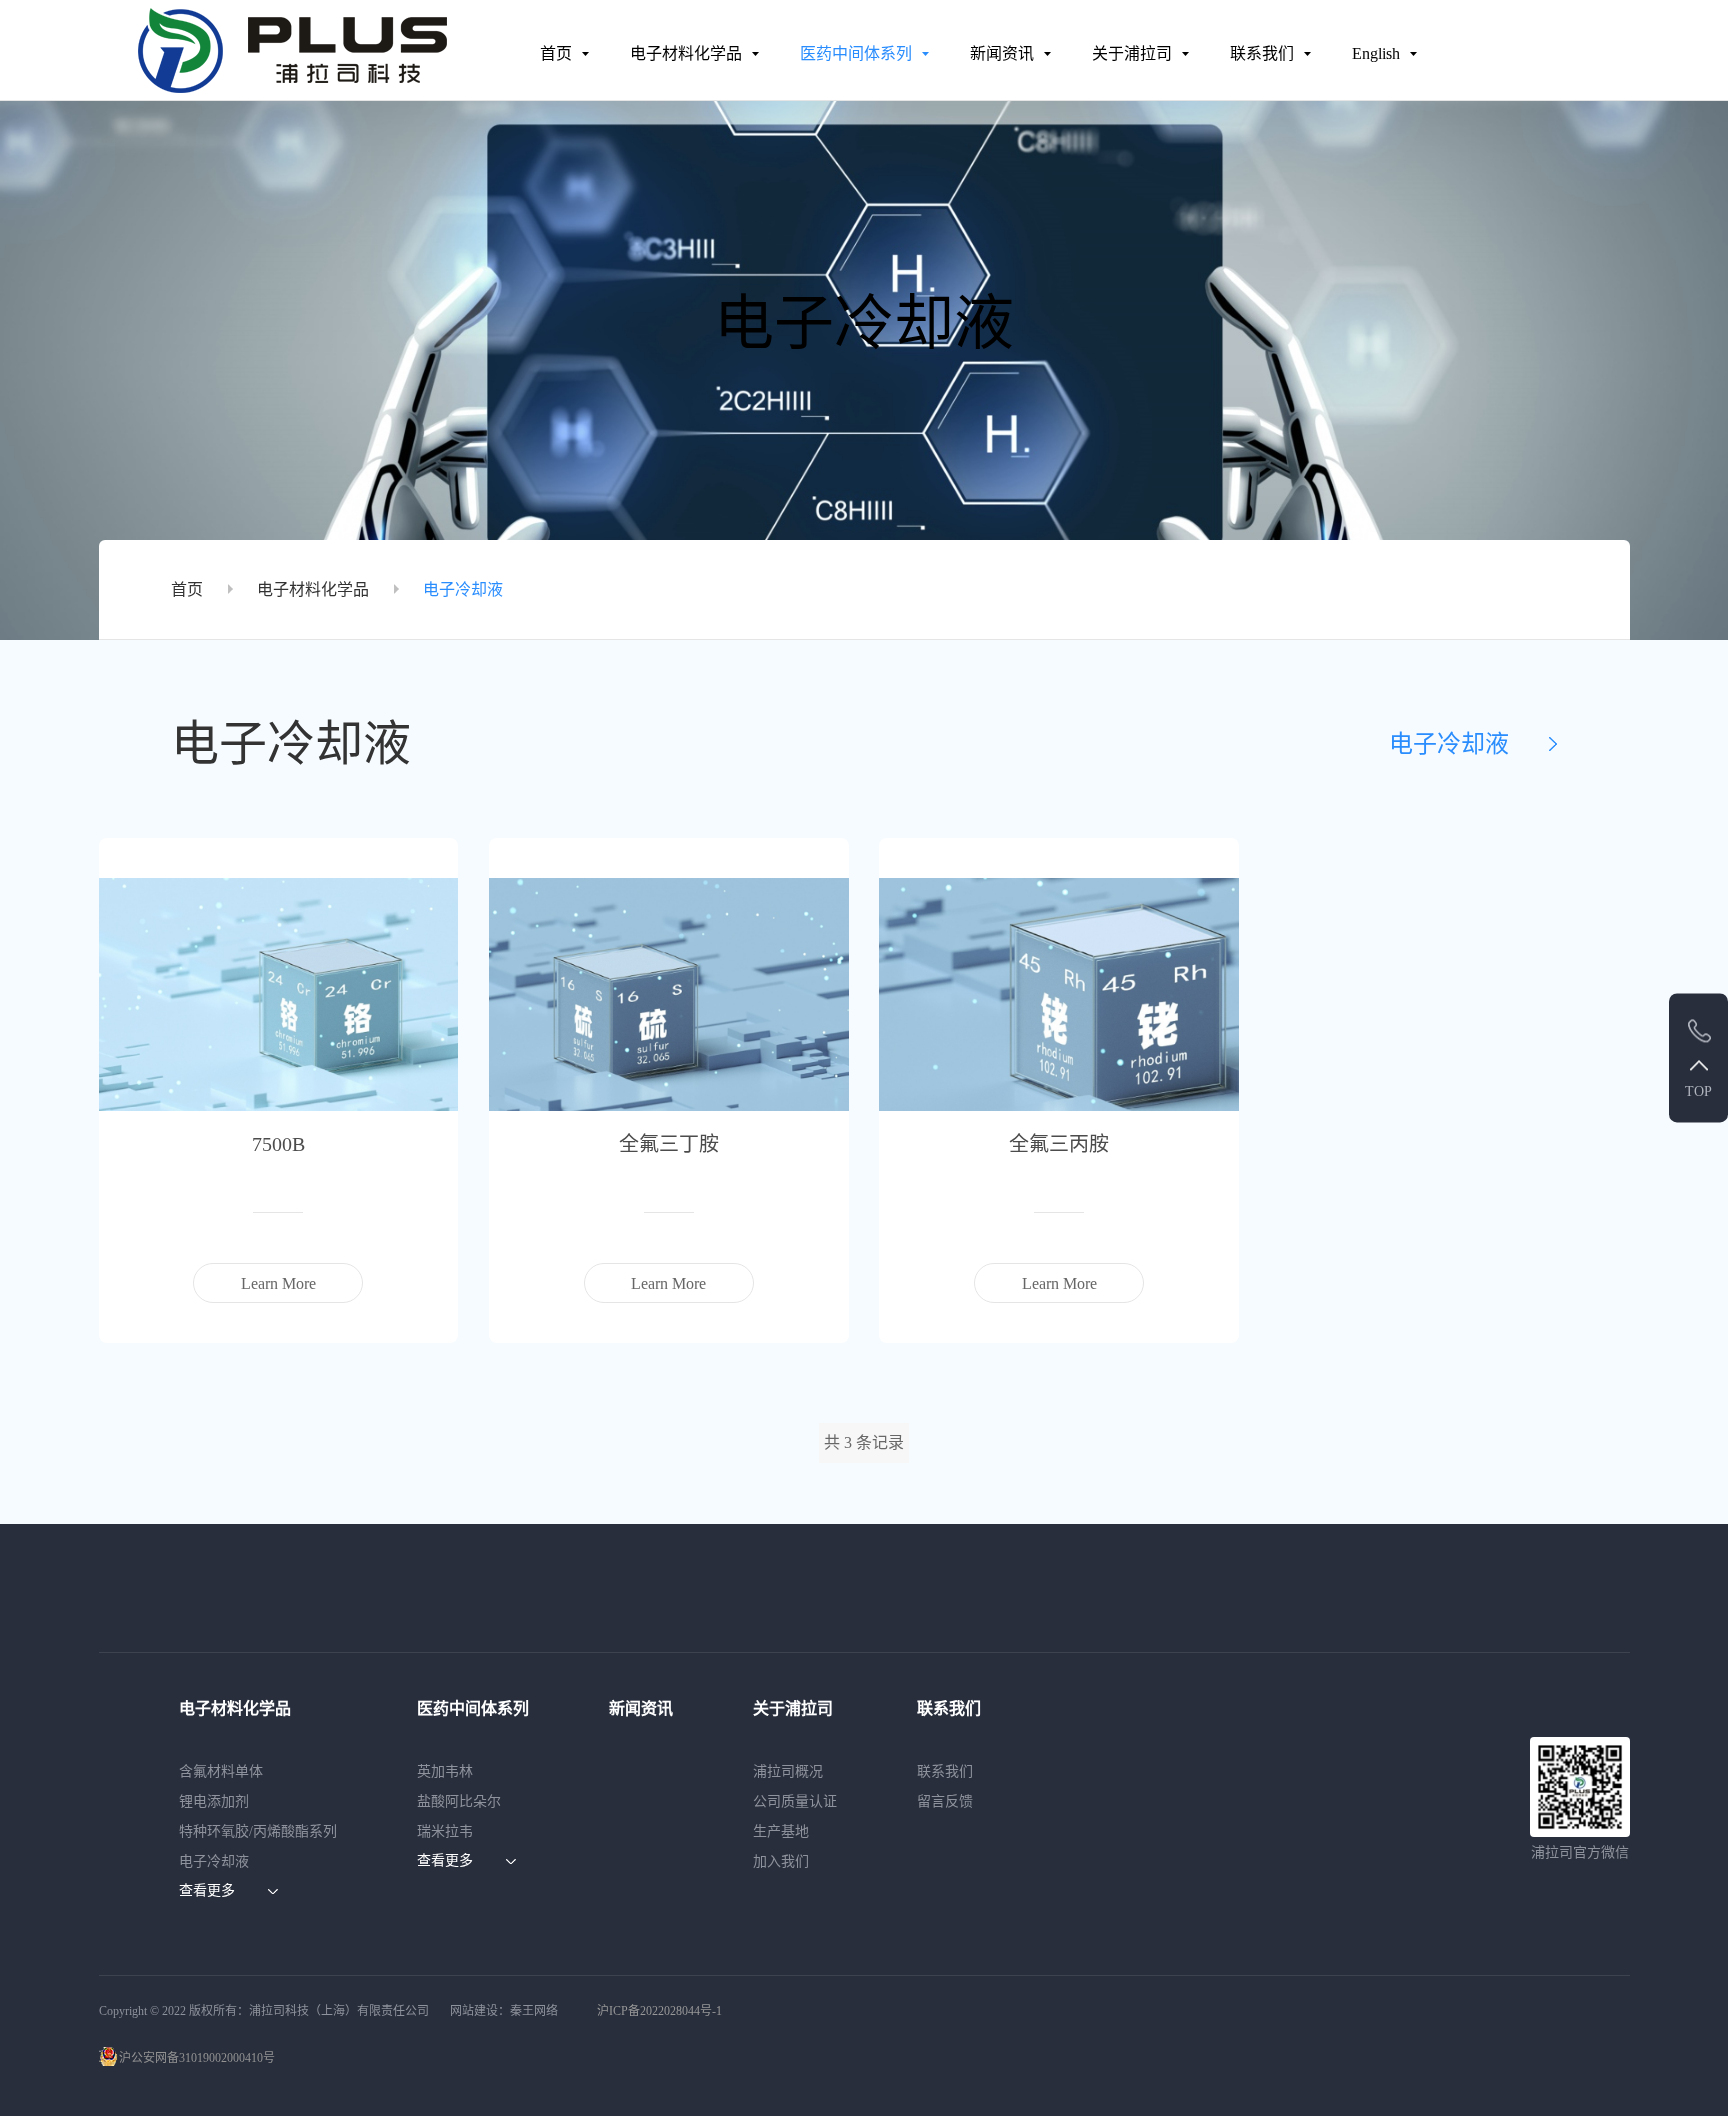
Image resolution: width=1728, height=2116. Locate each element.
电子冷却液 (463, 589)
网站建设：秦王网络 (504, 2011)
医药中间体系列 (856, 53)
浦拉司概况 (788, 1771)
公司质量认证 (795, 1801)
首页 (556, 53)
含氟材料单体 (221, 1771)
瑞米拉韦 (445, 1831)
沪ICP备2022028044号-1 (659, 2011)
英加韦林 (445, 1771)
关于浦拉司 (1132, 53)
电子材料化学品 (686, 53)
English (1376, 53)
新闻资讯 (1002, 53)
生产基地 (781, 1831)
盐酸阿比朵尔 (459, 1801)
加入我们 (781, 1861)
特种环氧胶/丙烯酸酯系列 (258, 1831)
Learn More (278, 1283)
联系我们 (1262, 53)
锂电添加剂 (214, 1801)
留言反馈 (945, 1801)
